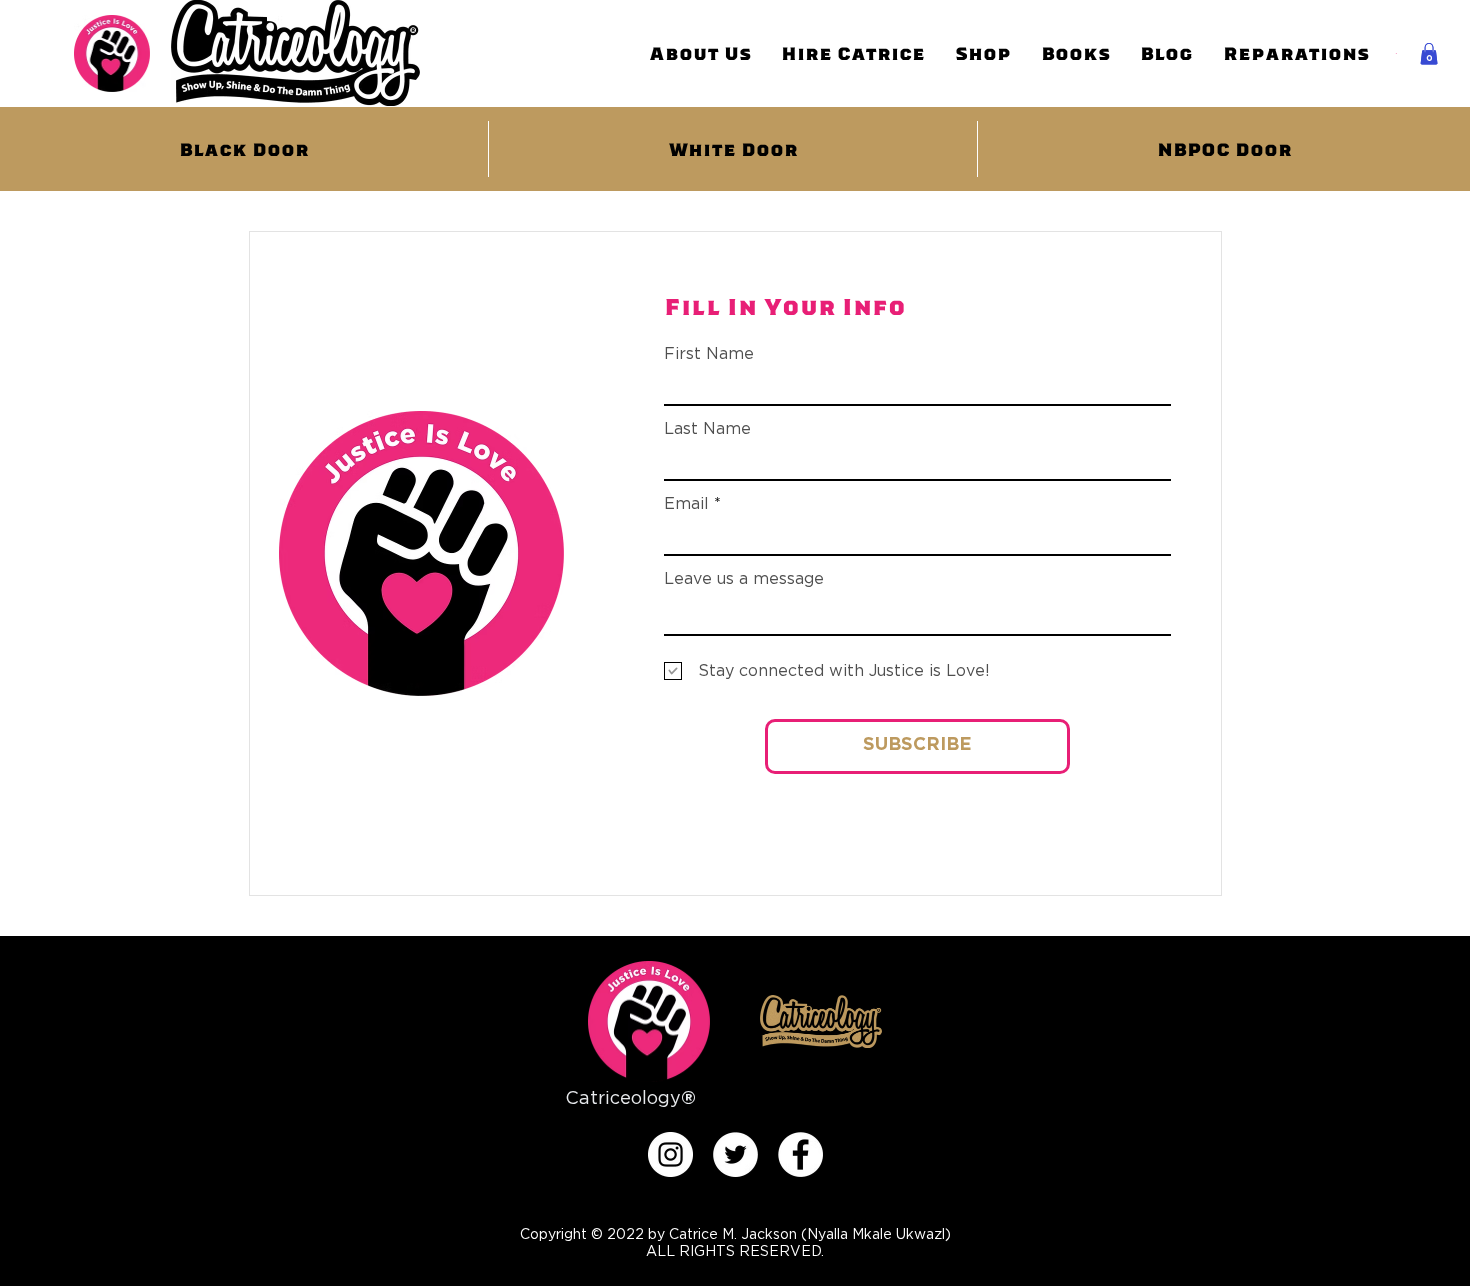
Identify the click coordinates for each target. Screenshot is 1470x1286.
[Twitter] (735, 1154)
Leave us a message (744, 579)
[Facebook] (800, 1154)
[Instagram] (670, 1154)
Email (686, 504)
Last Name (707, 429)
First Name (709, 354)
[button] (1429, 54)
